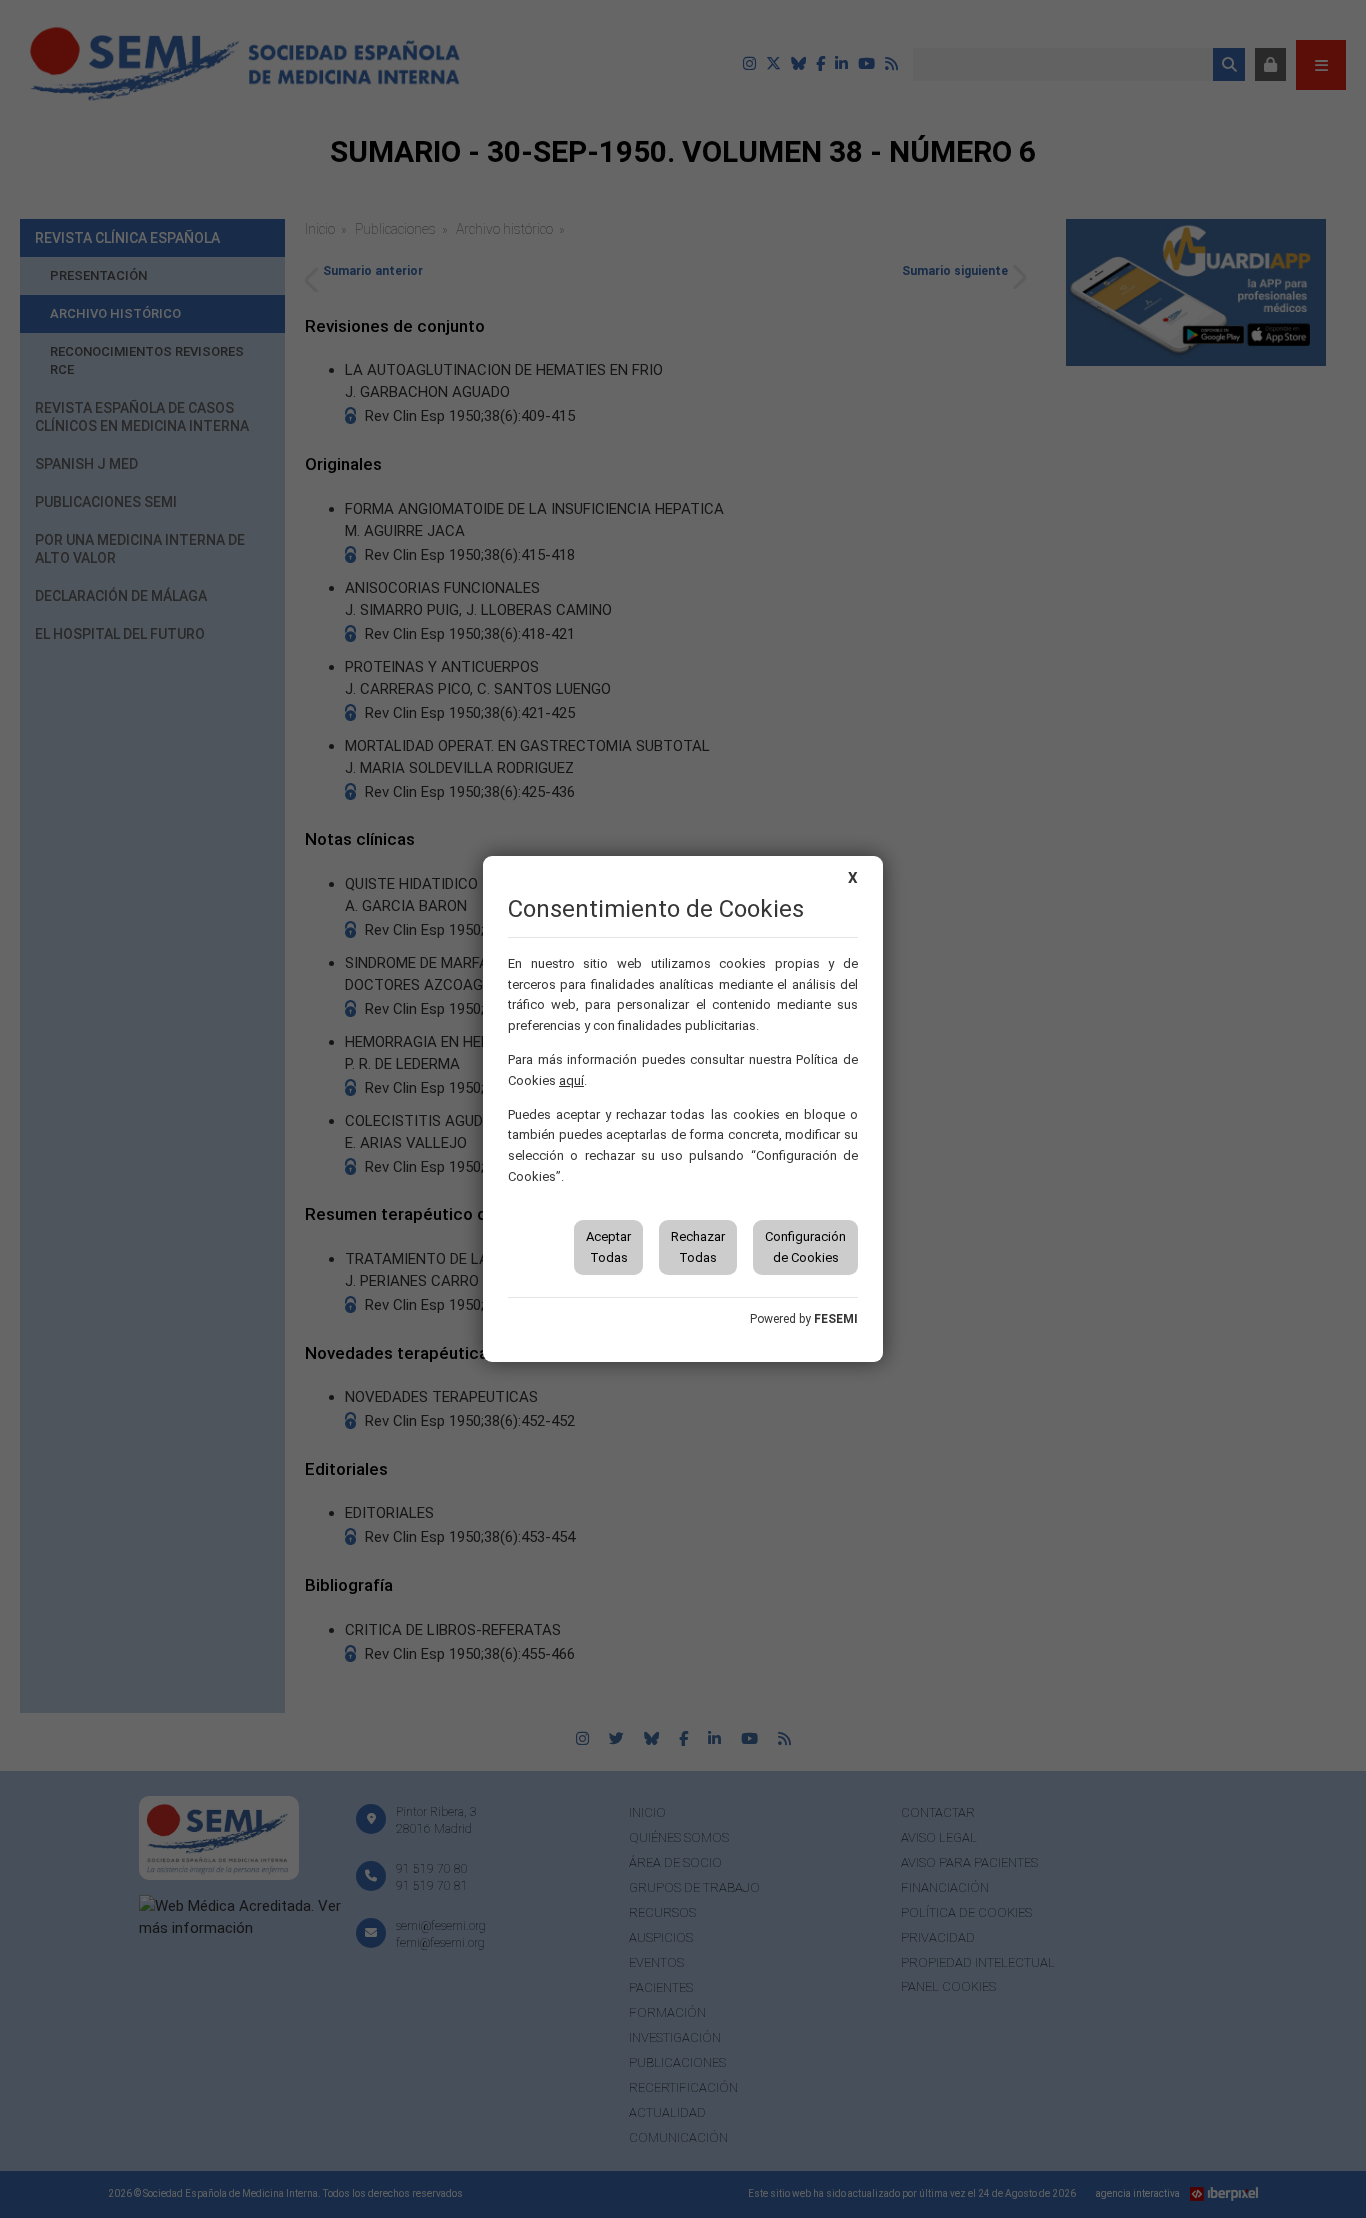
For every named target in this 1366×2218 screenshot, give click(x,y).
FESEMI (836, 1319)
